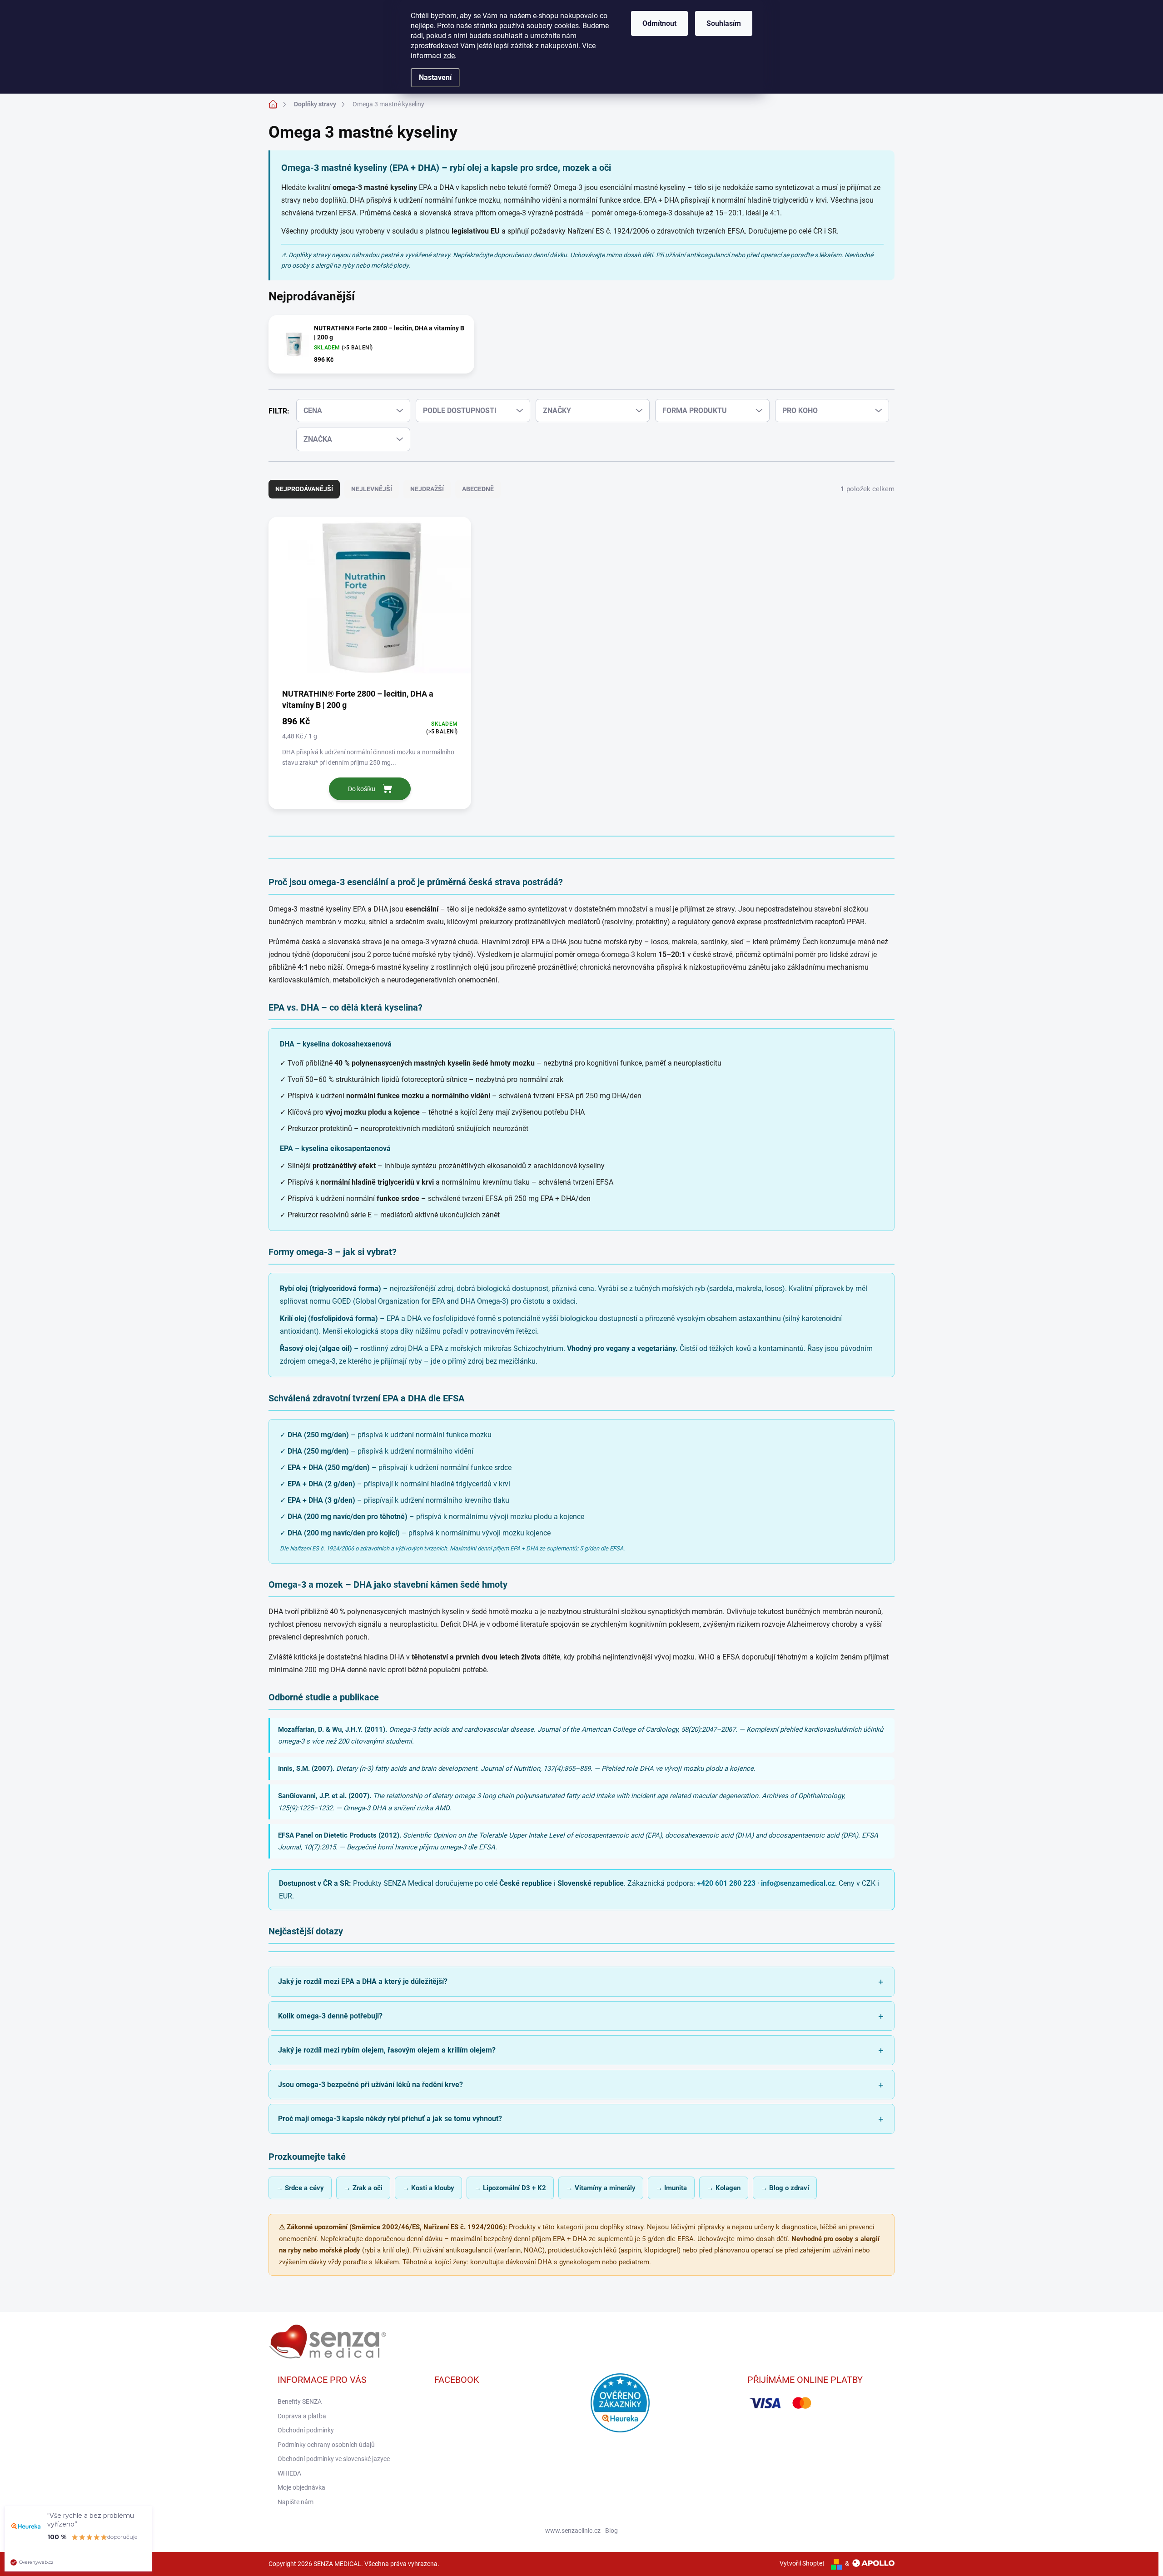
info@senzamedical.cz (798, 1883)
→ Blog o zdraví (785, 2188)
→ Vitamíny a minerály (601, 2188)
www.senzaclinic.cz (573, 2531)
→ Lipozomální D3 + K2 (510, 2188)
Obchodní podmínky (306, 2430)
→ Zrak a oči (363, 2188)
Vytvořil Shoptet (802, 2563)
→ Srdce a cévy (300, 2188)
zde (449, 56)
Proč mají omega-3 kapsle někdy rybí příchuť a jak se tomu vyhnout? (390, 2119)
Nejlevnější (372, 489)
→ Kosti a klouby (428, 2188)
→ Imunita (671, 2188)
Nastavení (435, 77)
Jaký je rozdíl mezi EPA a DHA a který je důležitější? (363, 1981)
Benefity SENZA (300, 2402)
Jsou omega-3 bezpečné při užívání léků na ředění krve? (370, 2085)
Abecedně (478, 489)
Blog (611, 2531)
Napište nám (296, 2502)
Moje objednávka (301, 2487)
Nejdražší (427, 489)
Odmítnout (659, 23)
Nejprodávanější (304, 489)
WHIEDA (289, 2473)
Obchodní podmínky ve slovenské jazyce (334, 2459)
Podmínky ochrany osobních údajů (326, 2445)
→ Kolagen (724, 2188)
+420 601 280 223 (726, 1883)
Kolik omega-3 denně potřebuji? (330, 2016)
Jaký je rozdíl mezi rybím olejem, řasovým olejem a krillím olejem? (387, 2050)
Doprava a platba (302, 2416)
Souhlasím (724, 23)
